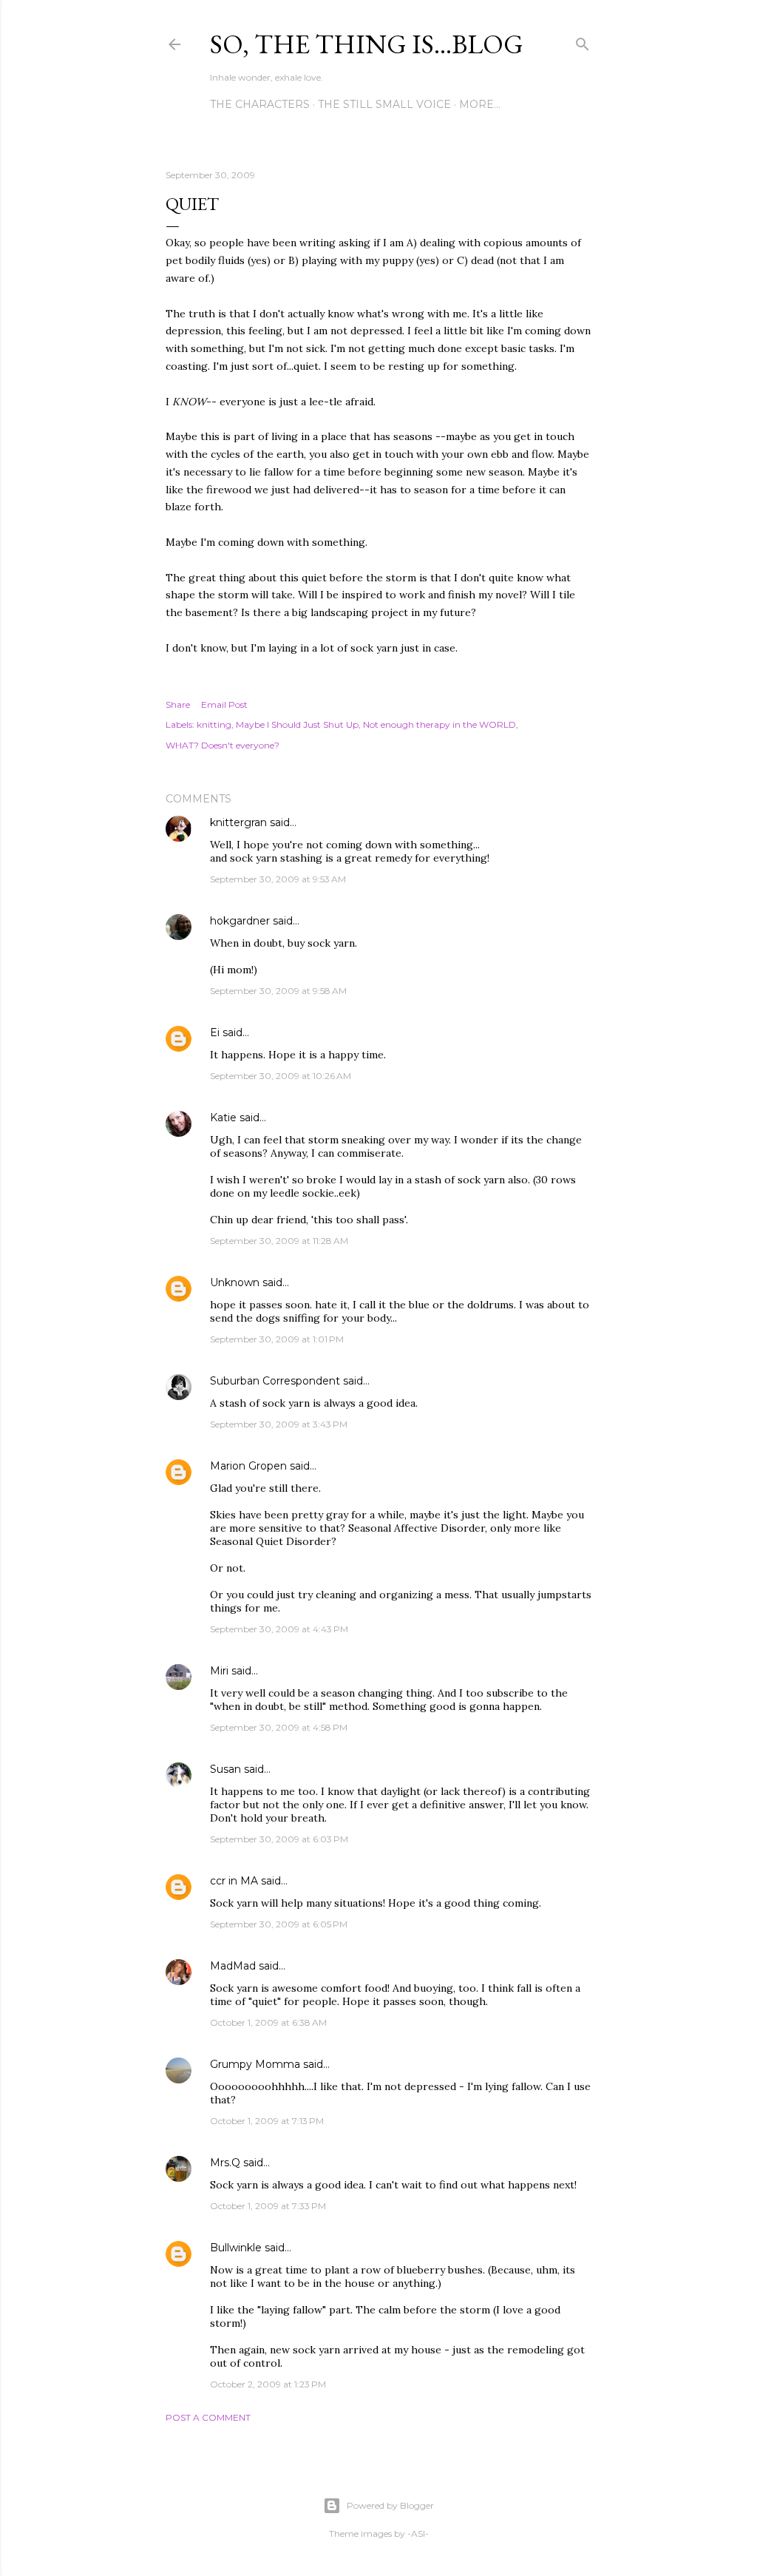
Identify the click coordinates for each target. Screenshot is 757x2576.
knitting (214, 724)
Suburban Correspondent (275, 1381)
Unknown (235, 1282)
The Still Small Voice (384, 104)
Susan (225, 1769)
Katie (223, 1118)
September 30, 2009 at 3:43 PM (279, 1424)
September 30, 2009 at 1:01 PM (277, 1339)
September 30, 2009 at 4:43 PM (279, 1629)
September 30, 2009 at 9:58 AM (278, 991)
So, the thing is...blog (367, 44)
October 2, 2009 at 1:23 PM (268, 2384)
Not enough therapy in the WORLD (439, 724)
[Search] (583, 41)
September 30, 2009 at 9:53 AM (278, 879)
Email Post (224, 704)
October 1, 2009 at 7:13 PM (267, 2121)
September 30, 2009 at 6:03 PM (279, 1839)
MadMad (233, 1966)
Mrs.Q (225, 2163)
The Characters (260, 104)
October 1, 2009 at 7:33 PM (268, 2206)
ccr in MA (234, 1881)
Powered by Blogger (390, 2505)
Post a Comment (208, 2417)
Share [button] (178, 704)
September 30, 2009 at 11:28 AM (279, 1241)
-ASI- (418, 2533)
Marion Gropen (248, 1466)
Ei (215, 1032)
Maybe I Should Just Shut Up (297, 724)
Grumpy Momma (255, 2064)
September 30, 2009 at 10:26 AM (281, 1076)
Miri (219, 1671)
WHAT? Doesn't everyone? (223, 745)
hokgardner (240, 921)
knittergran (238, 822)
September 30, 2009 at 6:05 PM (279, 1924)
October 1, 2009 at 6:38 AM (268, 2022)
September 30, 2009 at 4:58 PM (279, 1727)
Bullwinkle (236, 2248)
